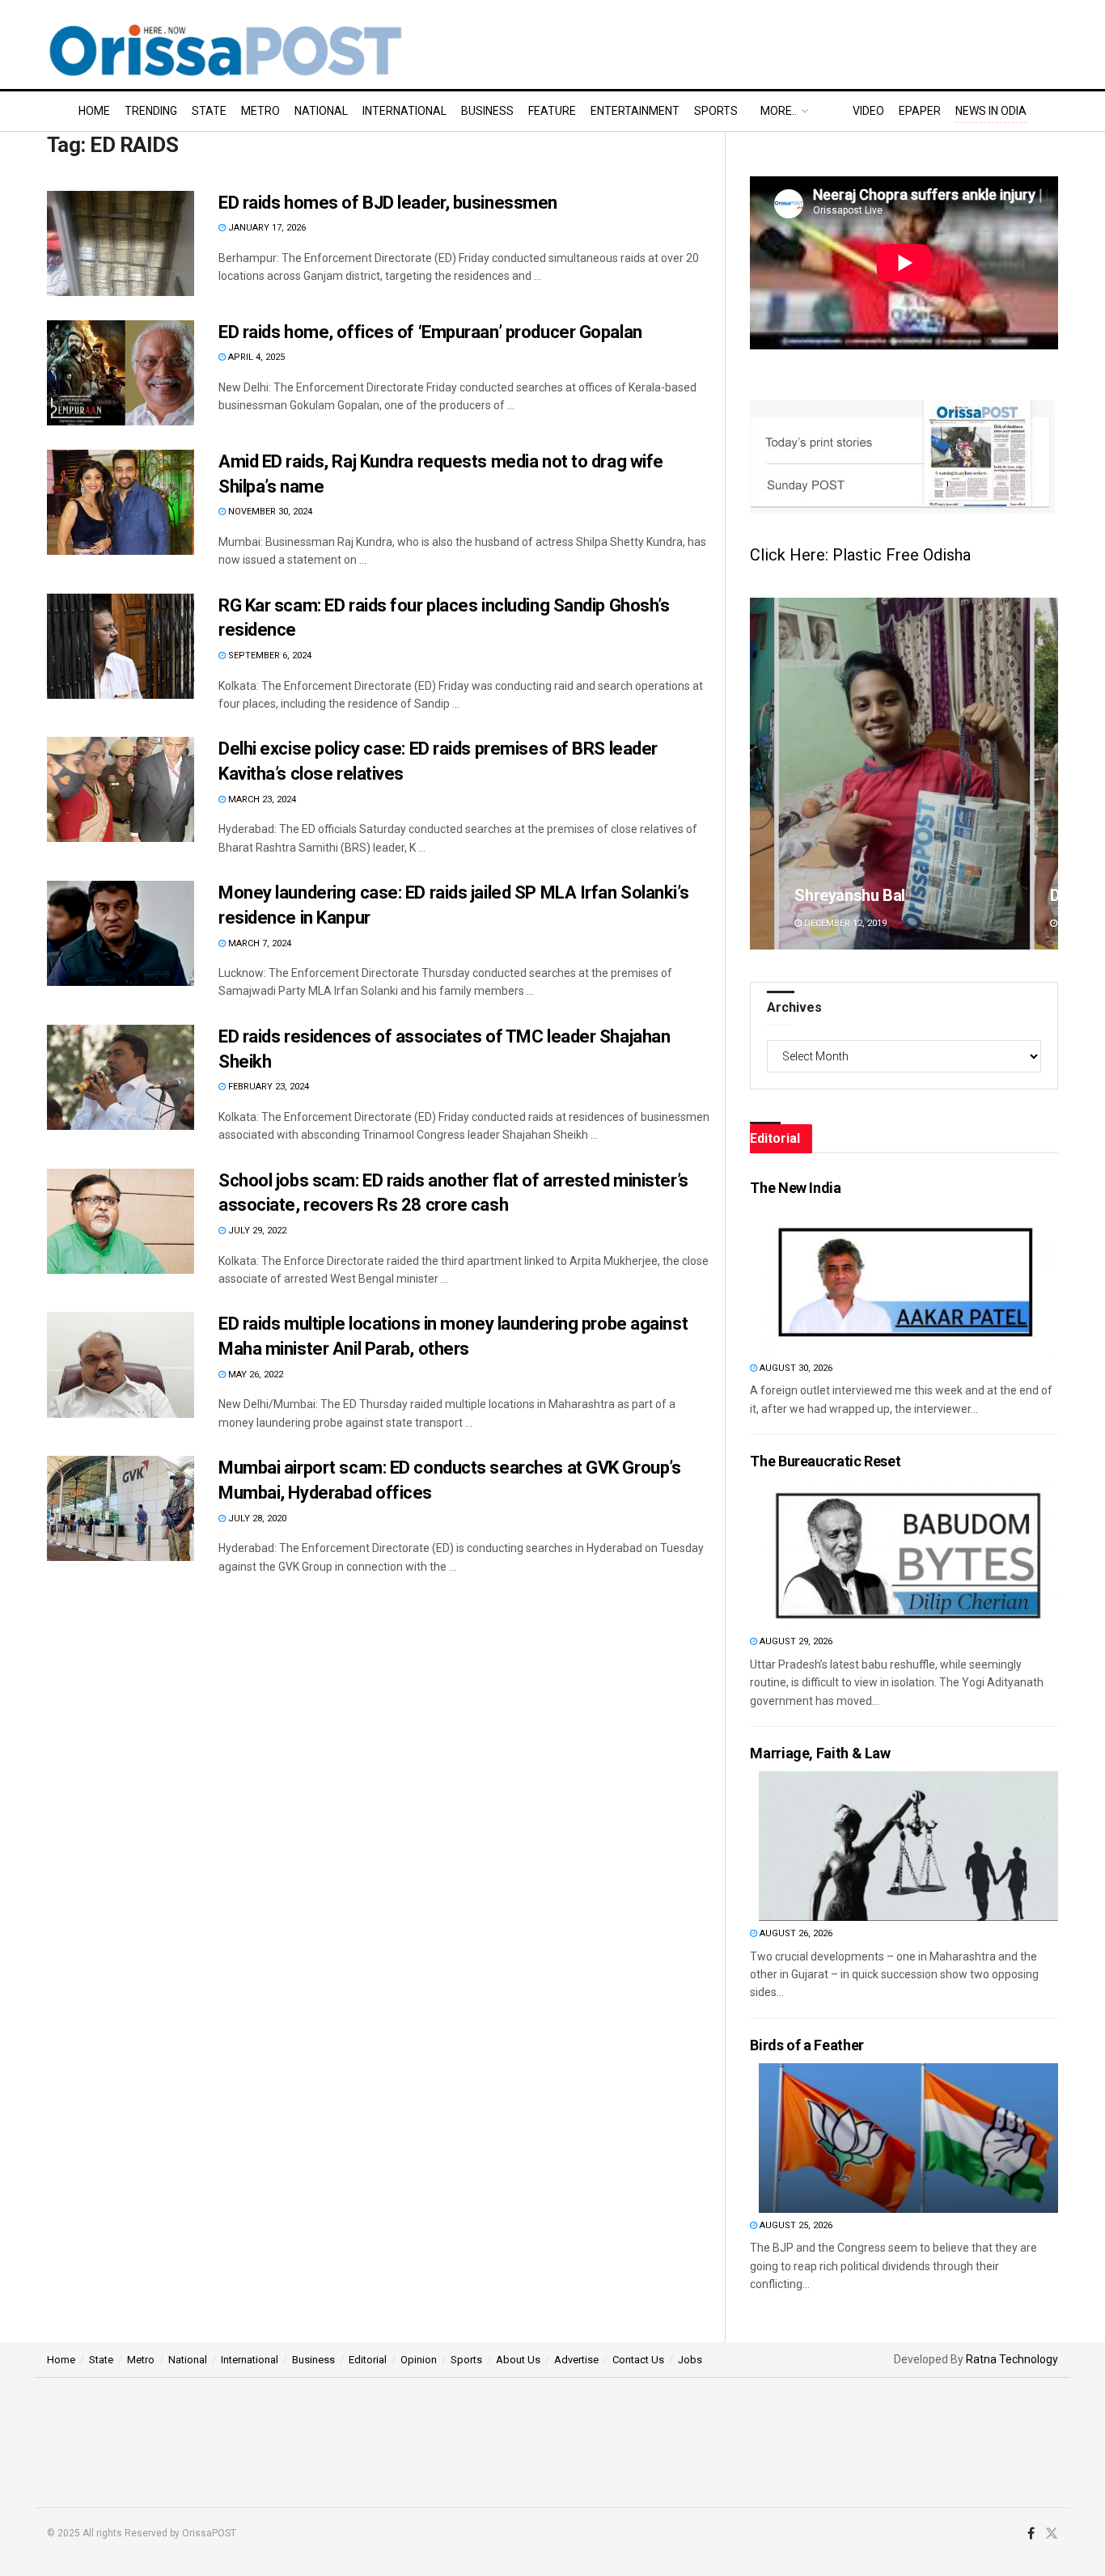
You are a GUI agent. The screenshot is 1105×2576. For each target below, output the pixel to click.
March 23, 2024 (261, 799)
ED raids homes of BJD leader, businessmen (388, 203)
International (404, 111)
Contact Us (638, 2360)
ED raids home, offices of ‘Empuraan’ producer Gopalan (430, 332)
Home (94, 111)
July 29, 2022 (256, 1231)
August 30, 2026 (795, 1368)
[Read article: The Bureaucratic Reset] (908, 1554)
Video (868, 111)
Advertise (576, 2360)
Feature (552, 111)
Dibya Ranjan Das (855, 895)
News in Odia (991, 111)
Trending (151, 111)
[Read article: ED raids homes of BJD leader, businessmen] (121, 243)
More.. (779, 111)
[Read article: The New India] (908, 1281)
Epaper (920, 111)
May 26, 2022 (254, 1375)
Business (487, 111)
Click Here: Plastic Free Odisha (860, 555)
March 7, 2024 (258, 943)
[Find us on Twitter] (1052, 2534)
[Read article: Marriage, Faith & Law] (908, 1846)
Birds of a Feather (807, 2045)
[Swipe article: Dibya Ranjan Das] (904, 774)
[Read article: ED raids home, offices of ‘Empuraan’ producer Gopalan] (121, 373)
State (209, 111)
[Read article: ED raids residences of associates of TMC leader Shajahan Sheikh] (121, 1077)
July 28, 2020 (256, 1519)
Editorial (368, 2360)
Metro (260, 111)
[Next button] (1046, 774)
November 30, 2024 (269, 512)
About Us (518, 2360)
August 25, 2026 (795, 2225)
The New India (795, 1188)
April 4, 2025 (255, 357)
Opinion (419, 2360)
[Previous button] (762, 774)
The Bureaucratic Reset (825, 1461)
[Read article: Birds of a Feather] (908, 2138)
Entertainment (635, 111)
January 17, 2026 (266, 228)
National (321, 111)
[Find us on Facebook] (1031, 2534)
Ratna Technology (1012, 2359)
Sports (716, 111)
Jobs (690, 2360)
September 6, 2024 (269, 656)
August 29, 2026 (795, 1641)
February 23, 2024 (267, 1087)
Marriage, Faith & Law (820, 1753)
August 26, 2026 (795, 1933)
